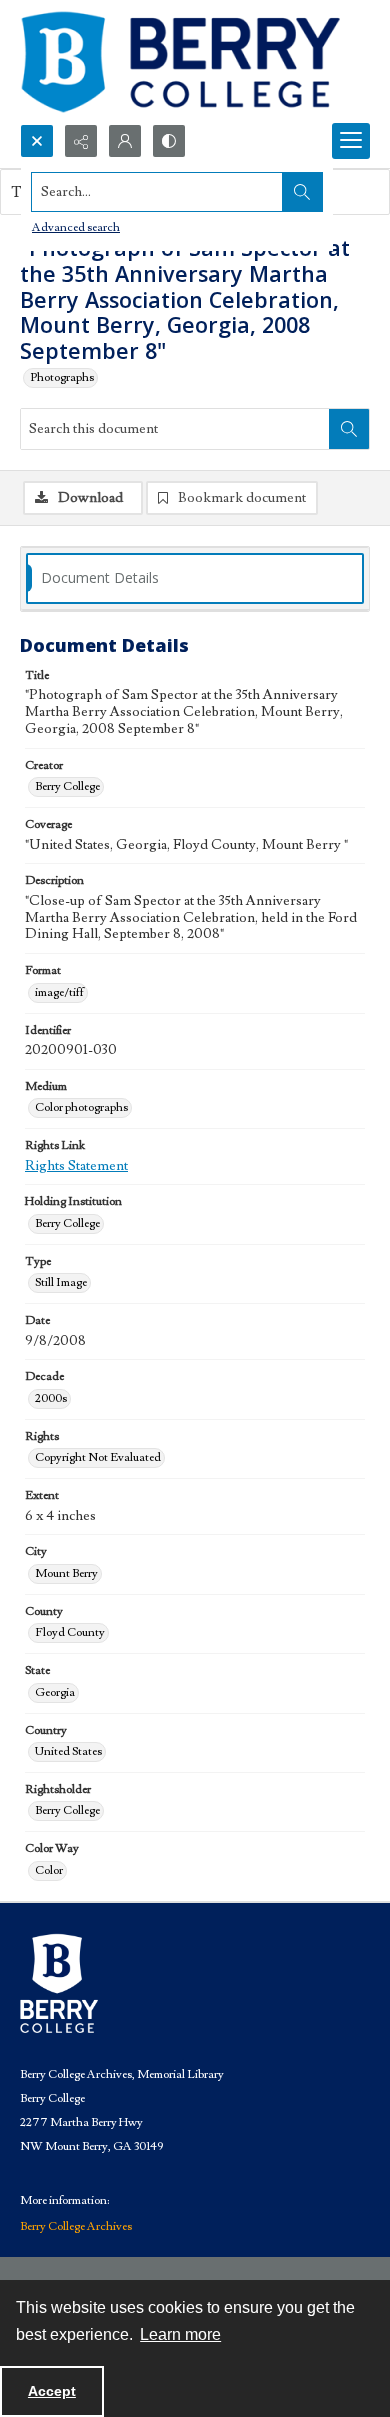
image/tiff (59, 992)
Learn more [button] (180, 2334)
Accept (52, 2391)
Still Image (61, 1282)
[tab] (195, 578)
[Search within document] (349, 429)
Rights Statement (76, 1166)
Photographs (62, 377)
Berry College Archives (76, 2226)
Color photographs (81, 1107)
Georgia (55, 1692)
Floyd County (70, 1632)
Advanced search (76, 227)
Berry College (67, 786)
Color (49, 1870)
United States (68, 1751)
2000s (51, 1398)
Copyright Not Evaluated (98, 1457)
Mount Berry (66, 1573)
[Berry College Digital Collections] (180, 62)
